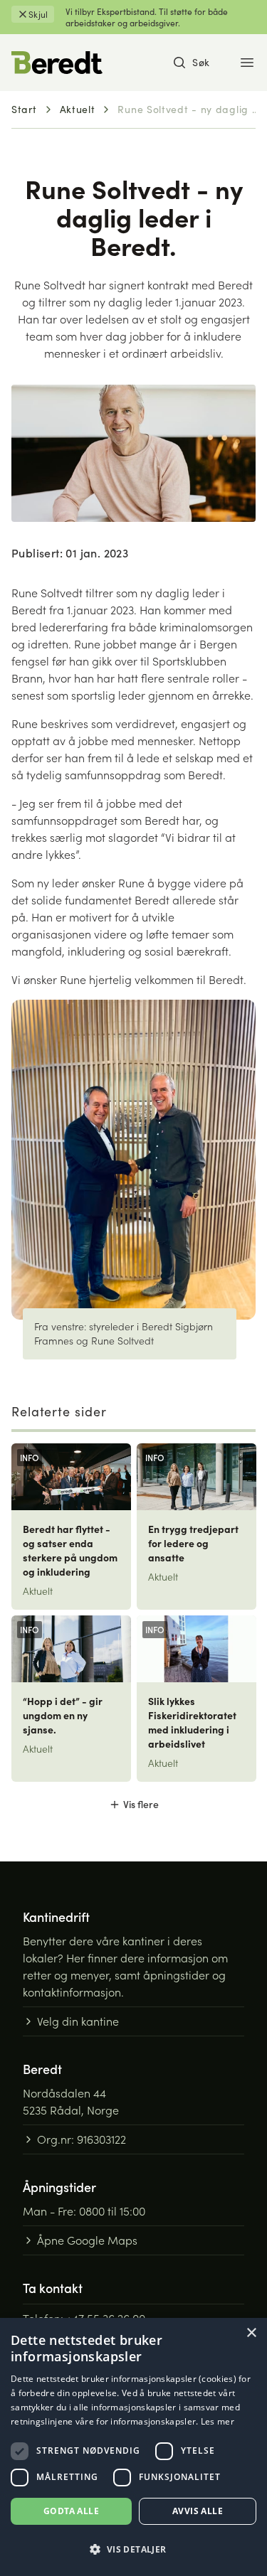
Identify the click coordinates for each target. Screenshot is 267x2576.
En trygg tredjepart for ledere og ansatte (193, 1543)
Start (24, 109)
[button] (133, 2550)
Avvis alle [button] (198, 2511)
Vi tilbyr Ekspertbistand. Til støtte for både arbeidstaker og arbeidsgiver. (147, 17)
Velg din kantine (78, 2021)
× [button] (251, 2333)
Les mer (218, 2421)
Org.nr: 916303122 (82, 2139)
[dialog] (133, 2447)
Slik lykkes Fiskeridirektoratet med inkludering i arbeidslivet (192, 1722)
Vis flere (141, 1804)
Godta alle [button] (71, 2511)
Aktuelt (78, 109)
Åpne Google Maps (87, 2240)
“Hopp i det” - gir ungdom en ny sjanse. (63, 1715)
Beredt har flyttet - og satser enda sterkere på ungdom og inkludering (70, 1550)
